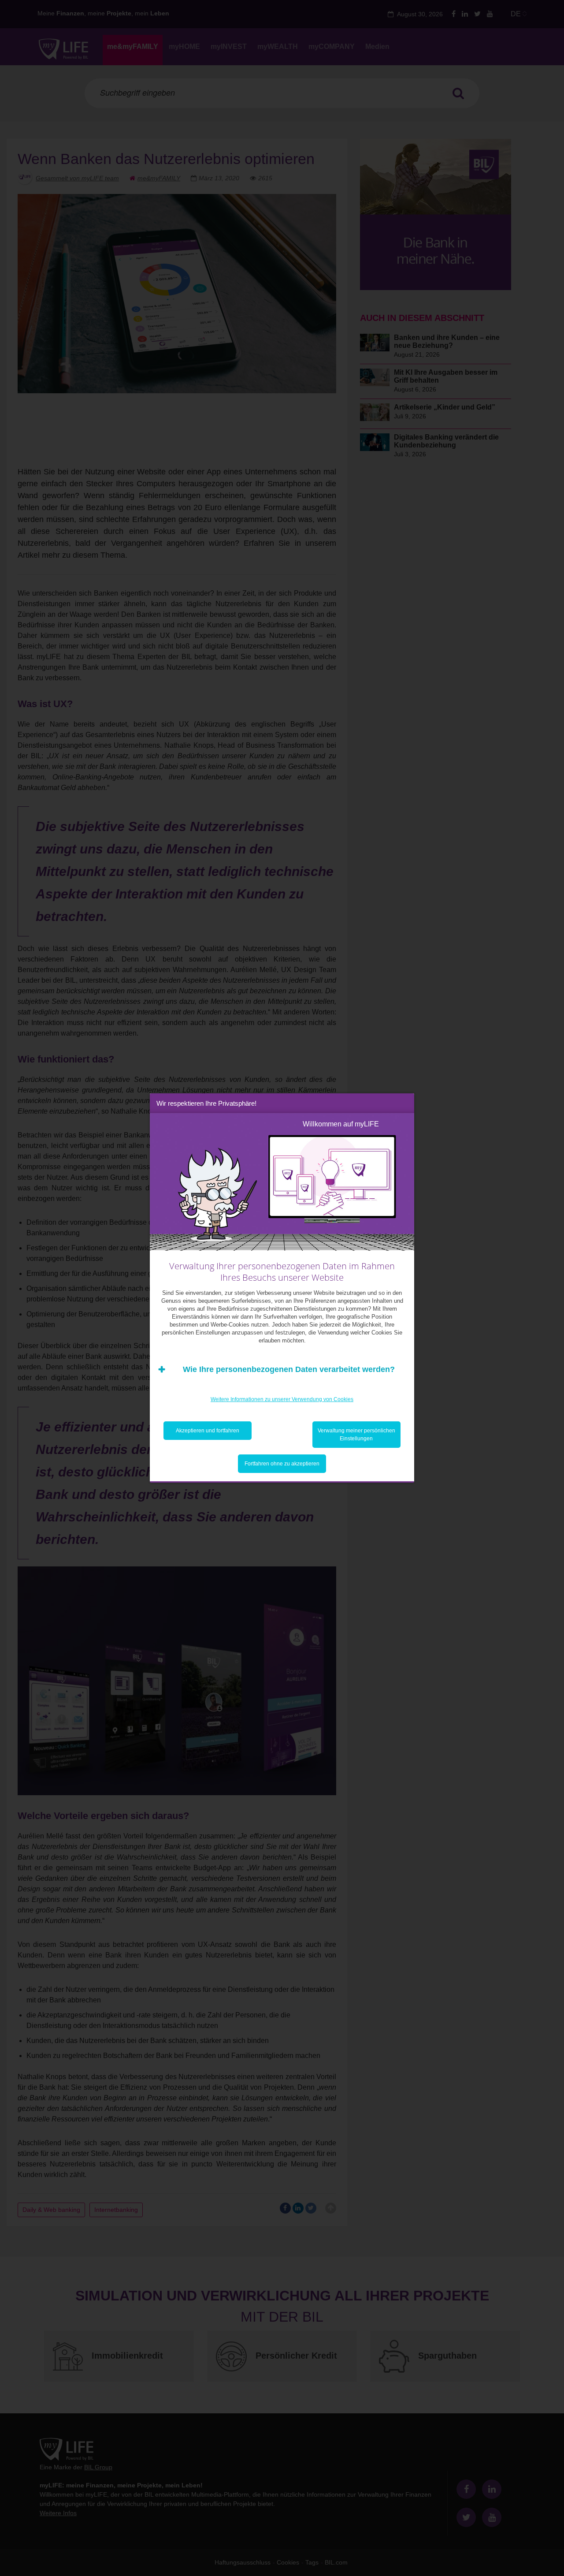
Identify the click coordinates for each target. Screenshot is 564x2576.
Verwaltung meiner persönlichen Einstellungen (356, 1435)
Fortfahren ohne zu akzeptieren (282, 1464)
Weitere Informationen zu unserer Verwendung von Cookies (282, 1399)
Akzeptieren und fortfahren (208, 1431)
